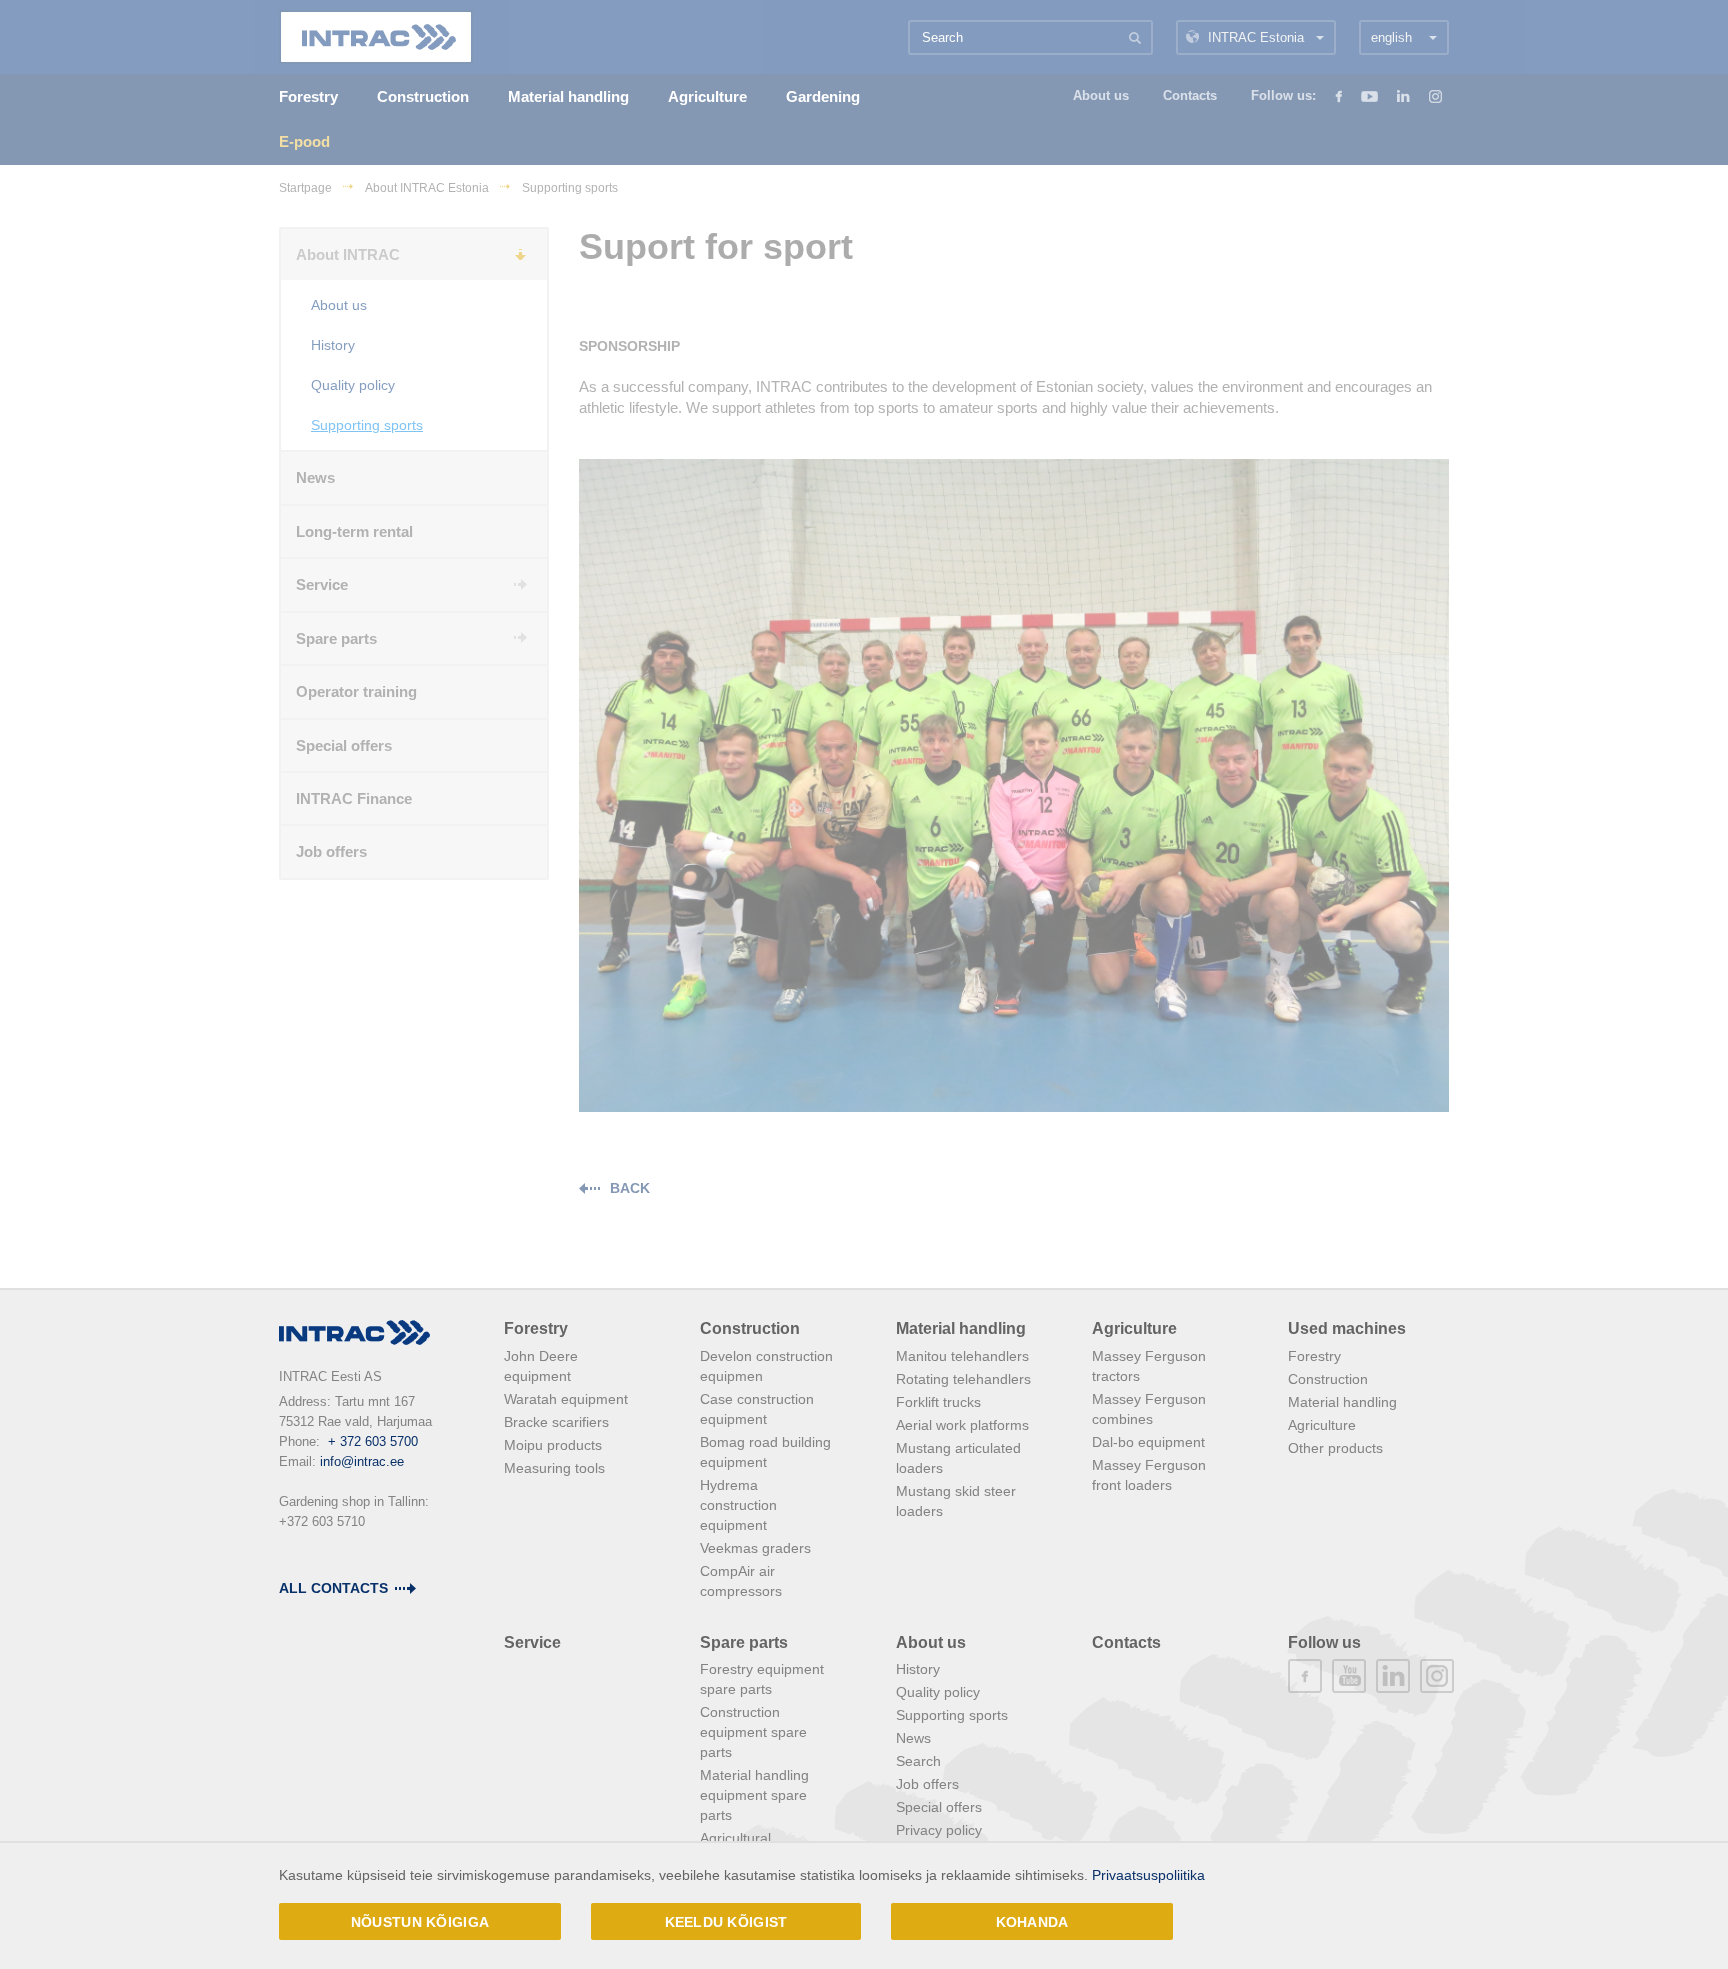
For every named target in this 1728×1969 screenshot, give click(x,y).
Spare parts (744, 1642)
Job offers (927, 1784)
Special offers (939, 1807)
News (913, 1738)
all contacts (333, 1588)
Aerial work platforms (962, 1425)
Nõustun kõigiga (420, 1922)
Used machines (1347, 1328)
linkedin (1393, 1676)
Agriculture (1134, 1328)
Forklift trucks (938, 1402)
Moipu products (553, 1445)
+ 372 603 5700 (373, 1441)
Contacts (1126, 1642)
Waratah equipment (566, 1399)
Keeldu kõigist (726, 1922)
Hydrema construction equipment (738, 1505)
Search (918, 1761)
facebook (1305, 1676)
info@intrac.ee (362, 1461)
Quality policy (938, 1692)
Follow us (1324, 1642)
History (918, 1669)
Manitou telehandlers (962, 1356)
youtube (1349, 1676)
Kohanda (1032, 1922)
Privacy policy (939, 1830)
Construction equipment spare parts (753, 1732)
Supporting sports (952, 1715)
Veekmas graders (755, 1548)
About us (931, 1642)
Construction (750, 1328)
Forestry (536, 1328)
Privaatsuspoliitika (1148, 1875)
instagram (1437, 1676)
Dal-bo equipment (1148, 1442)
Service (532, 1642)
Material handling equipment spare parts (754, 1795)
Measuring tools (554, 1468)
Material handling (961, 1328)
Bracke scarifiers (556, 1422)
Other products (1335, 1448)
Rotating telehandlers (963, 1379)
